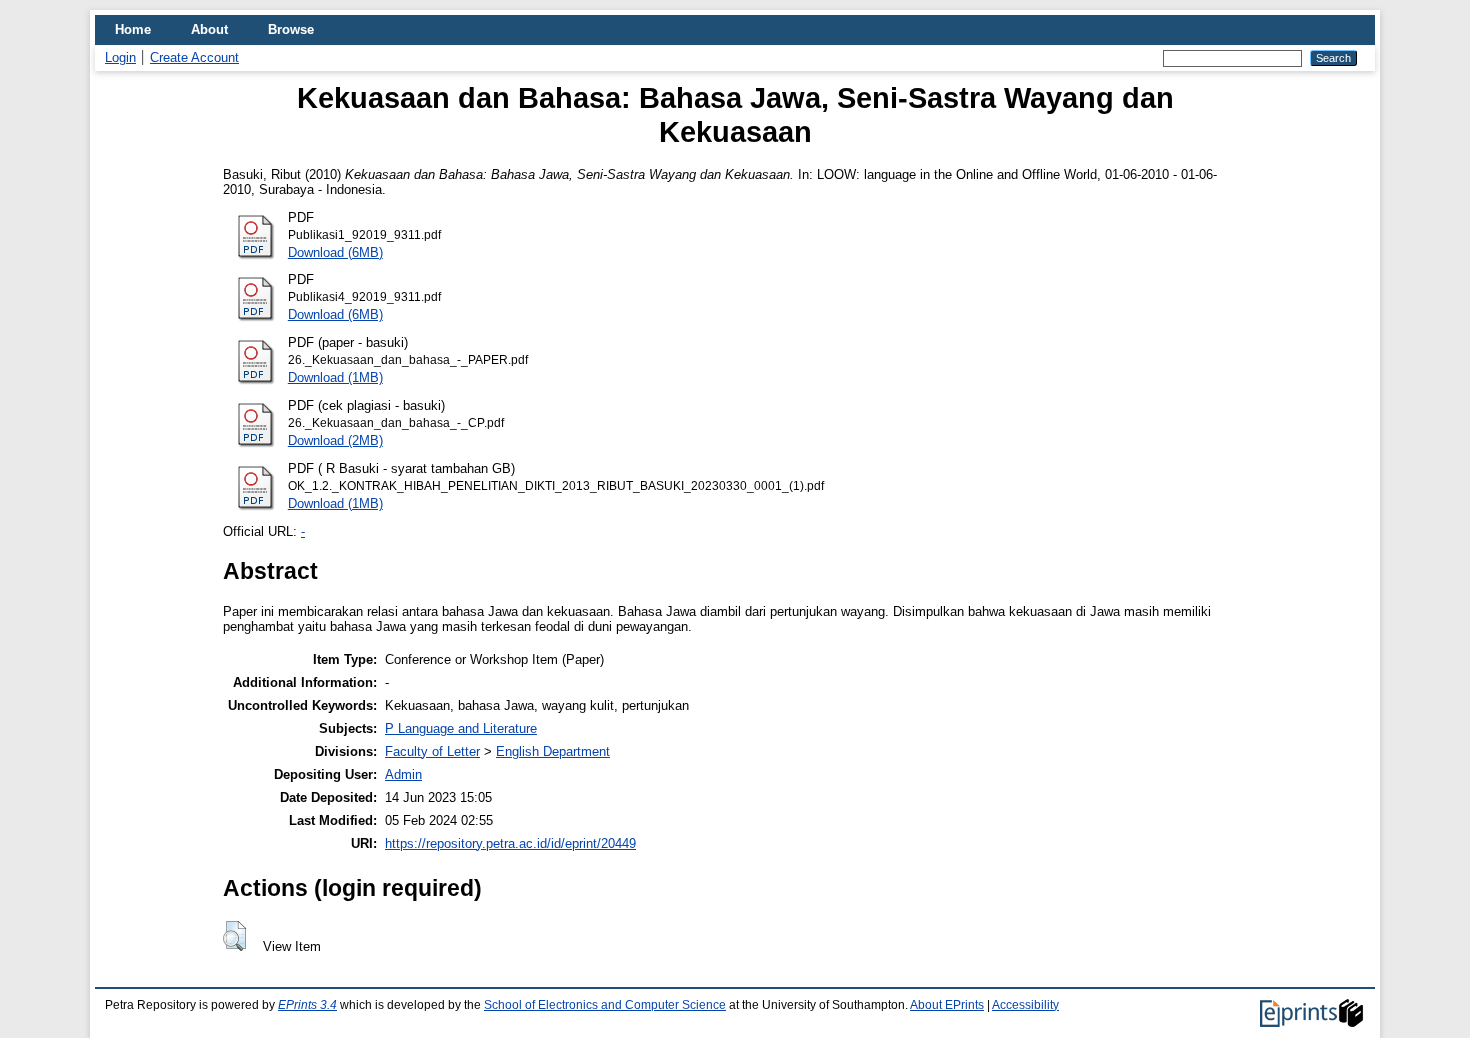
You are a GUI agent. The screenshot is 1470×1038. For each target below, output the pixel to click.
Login (120, 57)
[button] (234, 936)
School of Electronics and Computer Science (605, 1005)
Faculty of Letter (432, 751)
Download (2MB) (335, 440)
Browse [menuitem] (291, 29)
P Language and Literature (461, 728)
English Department (553, 751)
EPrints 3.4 (307, 1005)
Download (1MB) (335, 377)
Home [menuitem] (133, 29)
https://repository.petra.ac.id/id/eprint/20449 (510, 843)
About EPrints (947, 1005)
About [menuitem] (209, 29)
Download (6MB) (335, 252)
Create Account (194, 57)
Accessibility (1025, 1005)
